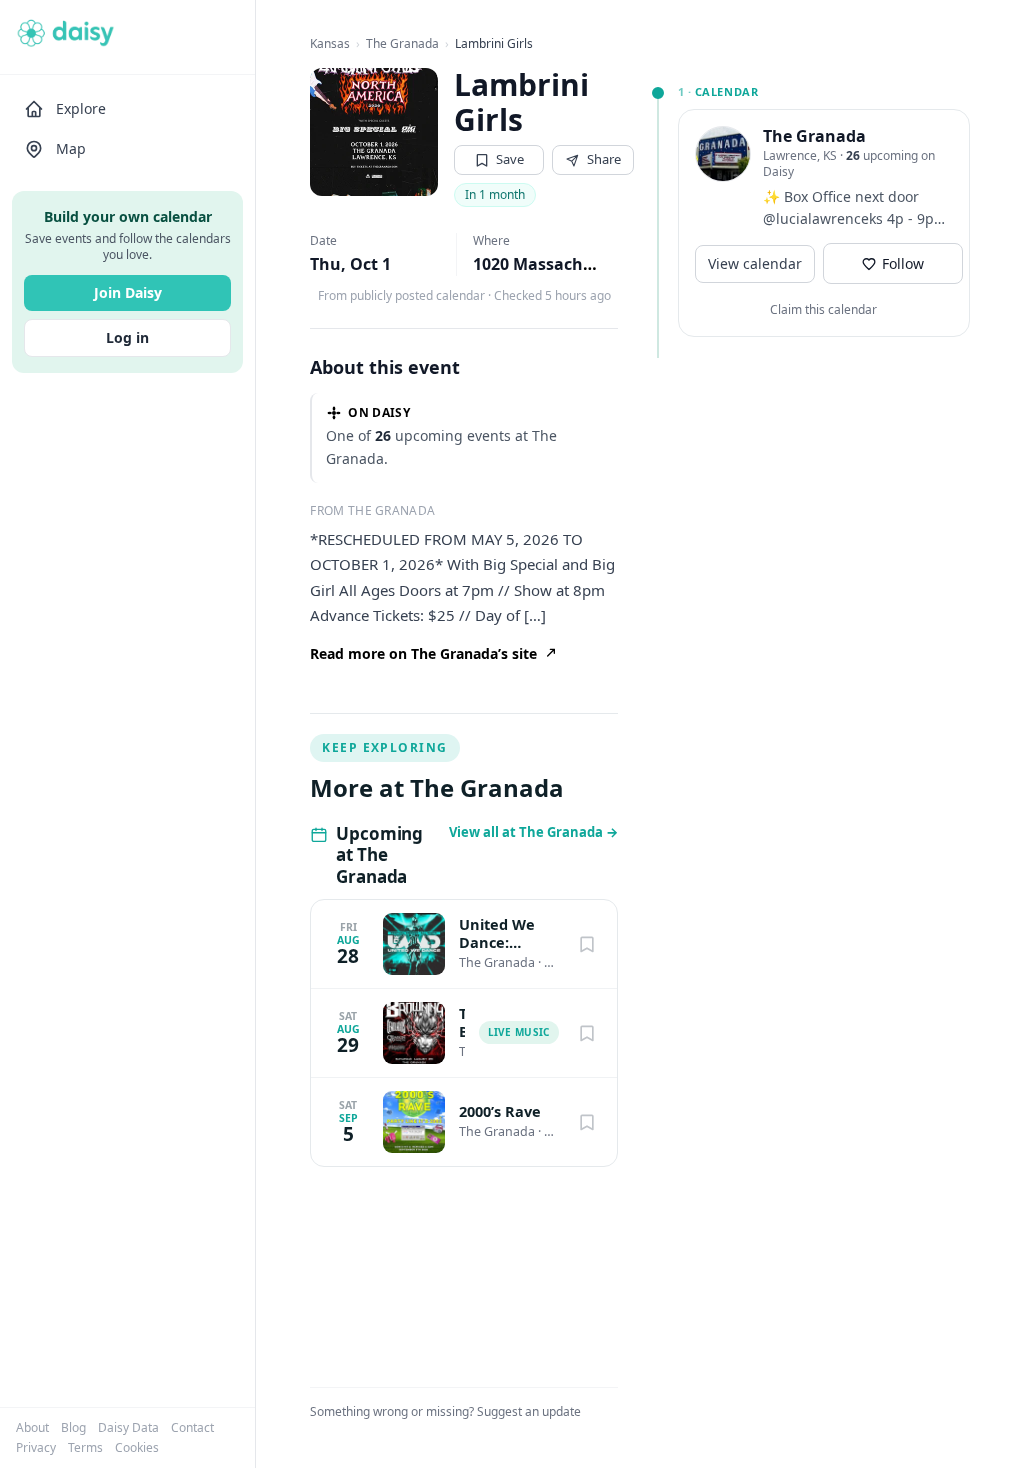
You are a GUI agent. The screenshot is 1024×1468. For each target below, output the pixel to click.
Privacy (36, 1448)
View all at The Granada (533, 832)
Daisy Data (128, 1428)
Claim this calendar (823, 309)
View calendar (755, 263)
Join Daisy (128, 292)
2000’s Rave (500, 1111)
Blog (73, 1428)
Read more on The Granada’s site (423, 653)
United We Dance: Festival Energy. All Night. (497, 934)
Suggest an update (529, 1411)
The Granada (402, 44)
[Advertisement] (803, 480)
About (32, 1428)
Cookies (137, 1448)
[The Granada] (723, 154)
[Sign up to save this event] (587, 944)
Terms (85, 1448)
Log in (127, 337)
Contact (192, 1428)
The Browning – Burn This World (461, 1023)
